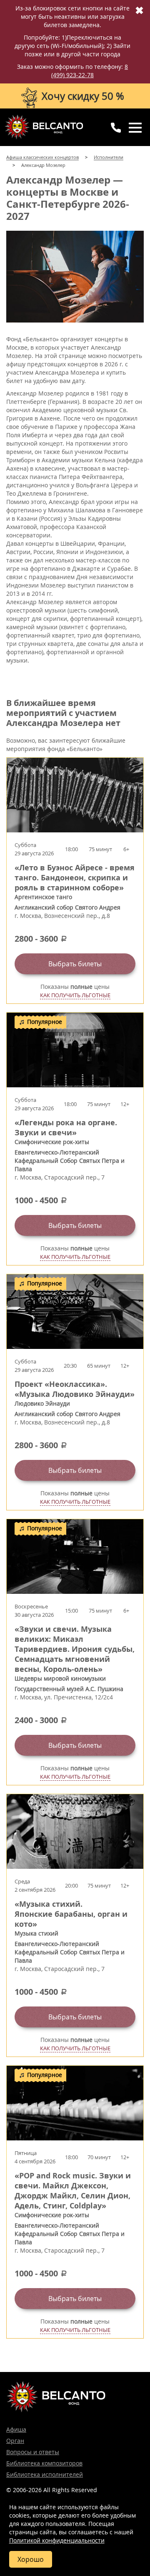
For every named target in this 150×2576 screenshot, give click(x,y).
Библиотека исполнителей (45, 2474)
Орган (15, 2441)
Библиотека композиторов (44, 2463)
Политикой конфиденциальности (57, 2540)
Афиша (16, 2429)
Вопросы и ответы (33, 2452)
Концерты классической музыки (44, 127)
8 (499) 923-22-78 (90, 71)
